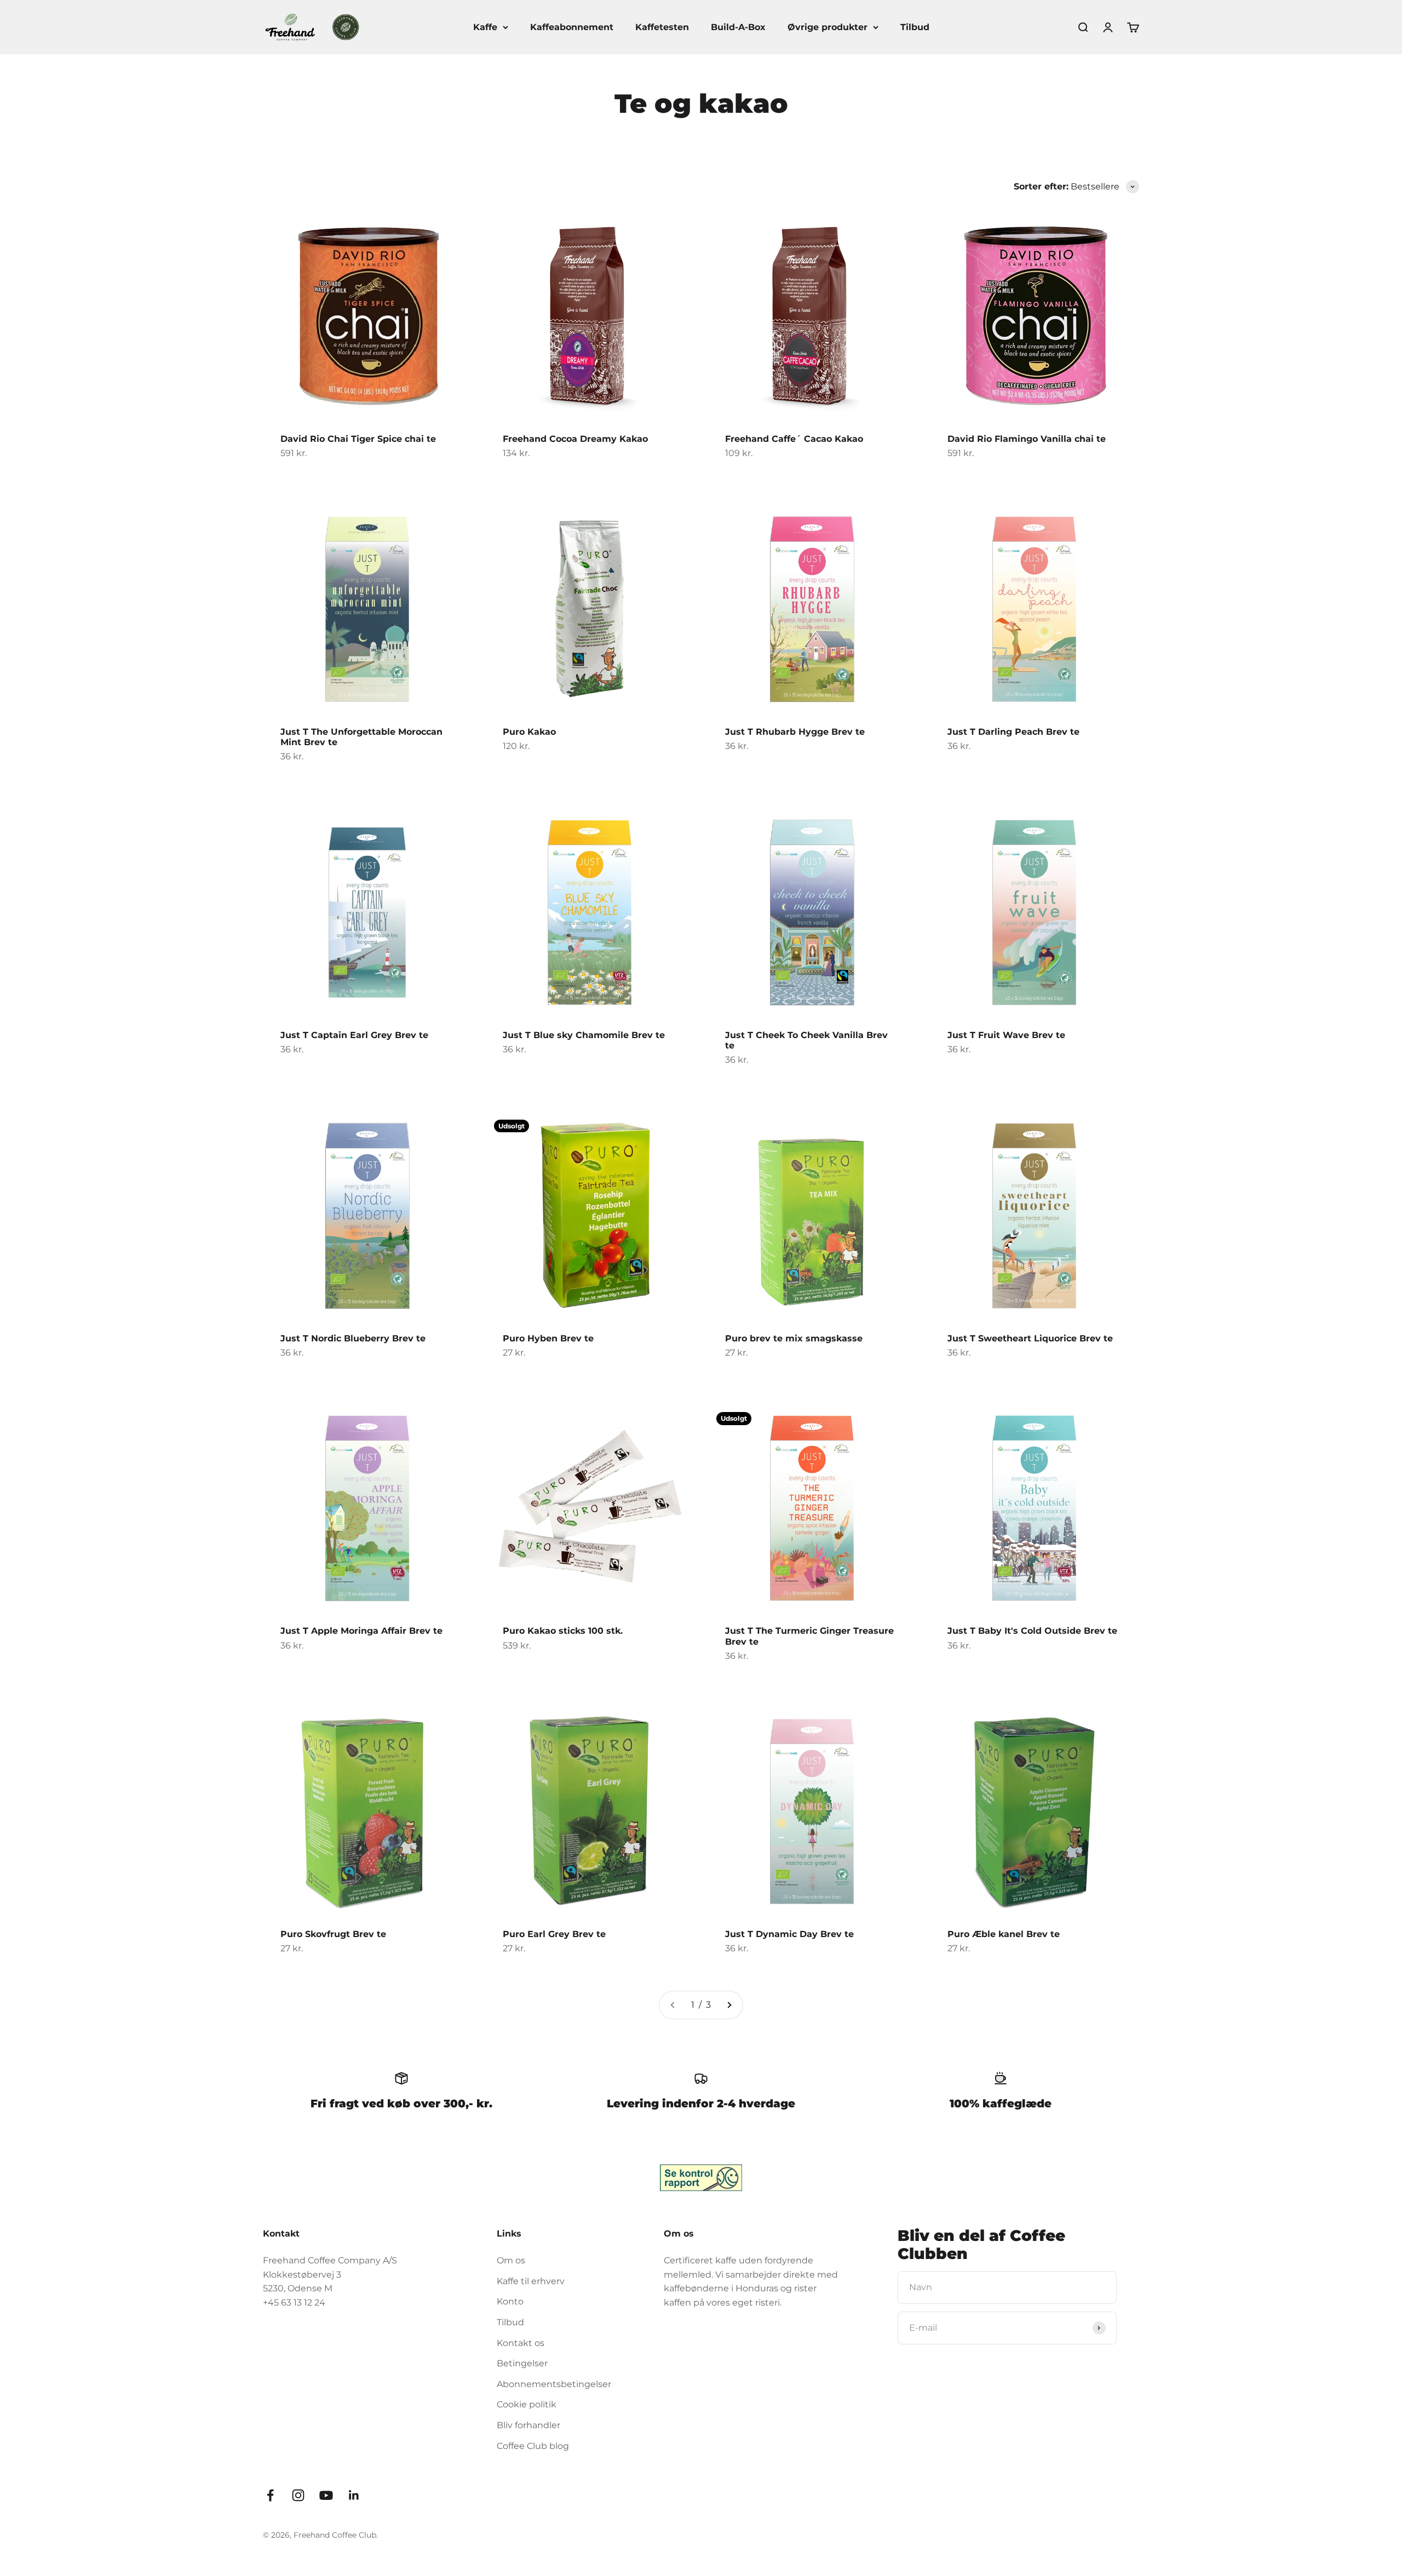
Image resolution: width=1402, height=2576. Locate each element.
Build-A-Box (738, 27)
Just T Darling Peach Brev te (1013, 732)
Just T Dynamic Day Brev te (789, 1934)
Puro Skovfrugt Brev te (333, 1934)
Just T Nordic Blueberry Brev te (353, 1338)
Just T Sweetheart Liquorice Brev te (1030, 1338)
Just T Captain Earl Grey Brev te (354, 1035)
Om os (511, 2260)
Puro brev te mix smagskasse (794, 1338)
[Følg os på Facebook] (270, 2495)
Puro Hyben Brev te (548, 1338)
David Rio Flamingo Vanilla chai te (1027, 439)
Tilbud (915, 27)
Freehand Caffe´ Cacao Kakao (794, 439)
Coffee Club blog (533, 2446)
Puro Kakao (529, 732)
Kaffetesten (662, 27)
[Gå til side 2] (729, 2005)
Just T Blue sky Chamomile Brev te (584, 1035)
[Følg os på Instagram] (298, 2495)
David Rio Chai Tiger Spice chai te (358, 439)
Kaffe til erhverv (531, 2281)
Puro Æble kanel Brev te (1004, 1934)
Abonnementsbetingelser (554, 2384)
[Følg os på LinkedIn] (354, 2495)
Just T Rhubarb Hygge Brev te (795, 732)
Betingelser (522, 2363)
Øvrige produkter (828, 27)
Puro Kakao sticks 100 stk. (563, 1631)
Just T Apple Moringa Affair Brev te (361, 1631)
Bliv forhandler (528, 2425)
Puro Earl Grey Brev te (554, 1934)
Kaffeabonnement (572, 27)
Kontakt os (521, 2343)
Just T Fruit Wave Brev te (1006, 1035)
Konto (510, 2301)
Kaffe (485, 27)
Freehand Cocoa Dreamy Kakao (575, 439)
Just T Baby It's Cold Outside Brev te (1032, 1631)
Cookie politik (527, 2404)
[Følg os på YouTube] (326, 2495)
